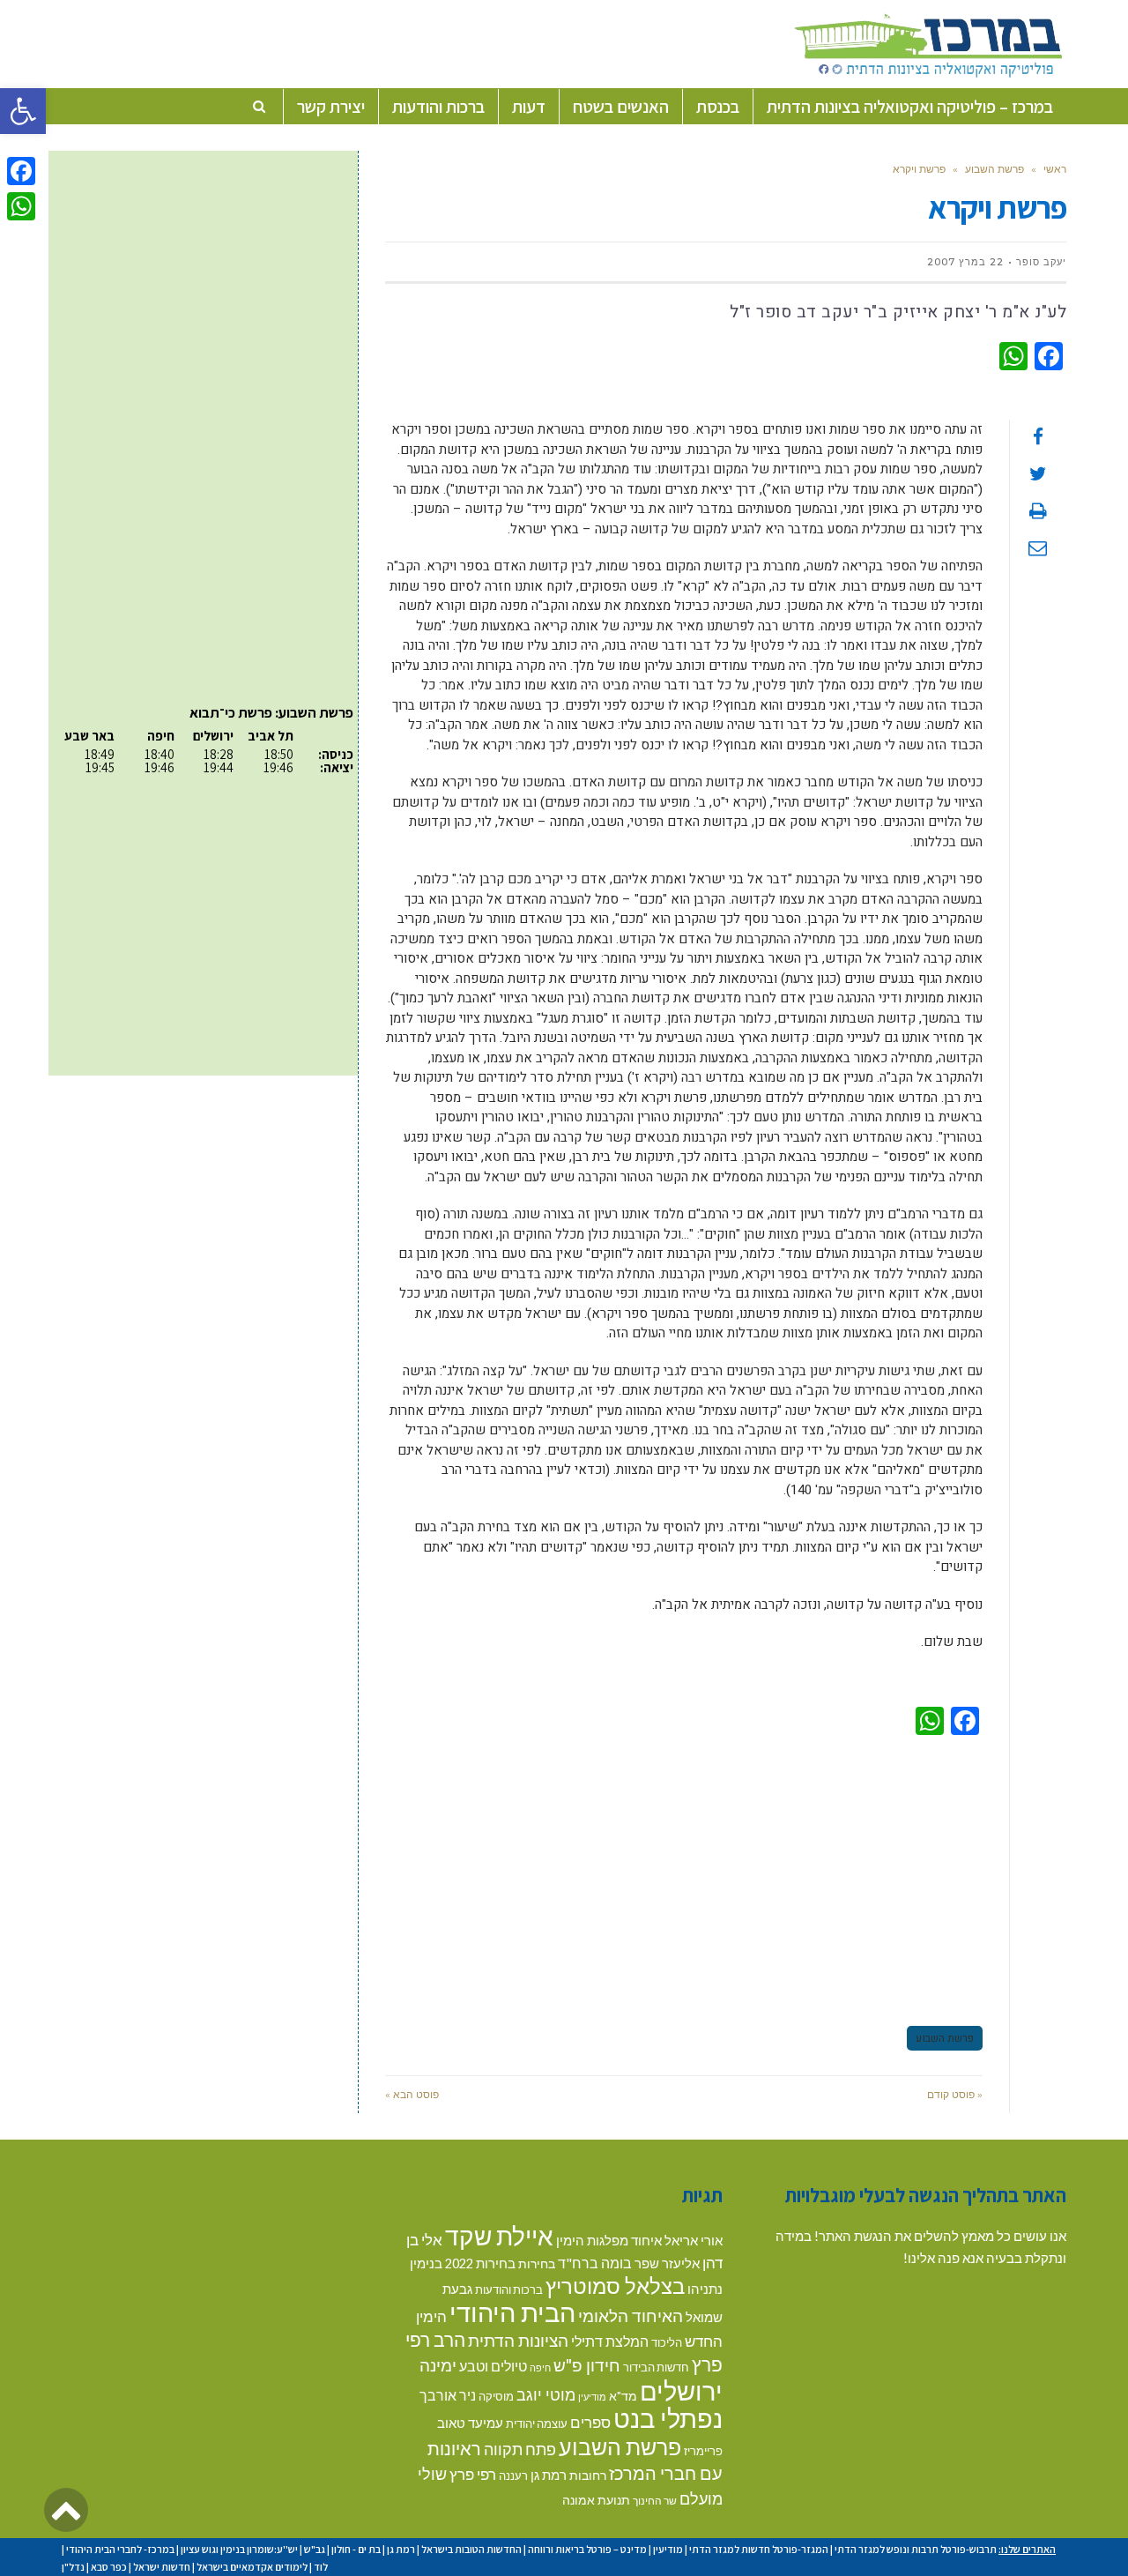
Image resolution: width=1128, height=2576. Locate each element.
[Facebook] (21, 171)
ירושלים (681, 2390)
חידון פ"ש (587, 2365)
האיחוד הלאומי (631, 2315)
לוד (321, 2567)
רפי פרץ (473, 2474)
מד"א (623, 2396)
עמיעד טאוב (470, 2423)
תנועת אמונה (596, 2500)
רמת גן (549, 2475)
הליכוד (667, 2342)
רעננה (513, 2475)
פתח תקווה (520, 2449)
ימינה (438, 2365)
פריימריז (703, 2451)
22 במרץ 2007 (965, 262)
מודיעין (592, 2397)
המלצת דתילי (610, 2341)
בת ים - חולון (356, 2549)
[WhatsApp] (21, 206)
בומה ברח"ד (595, 2263)
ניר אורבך (448, 2395)
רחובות (588, 2475)
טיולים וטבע (493, 2366)
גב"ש (315, 2549)
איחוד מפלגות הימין (609, 2241)
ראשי (1055, 169)
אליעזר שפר (667, 2263)
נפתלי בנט (668, 2418)
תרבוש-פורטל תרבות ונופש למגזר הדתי (916, 2549)
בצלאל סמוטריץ (615, 2286)
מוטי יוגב (546, 2394)
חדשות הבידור (656, 2367)
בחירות (537, 2263)
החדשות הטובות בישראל (471, 2549)
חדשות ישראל (162, 2567)
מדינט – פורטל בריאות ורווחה (587, 2549)
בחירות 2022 (480, 2263)
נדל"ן (73, 2567)
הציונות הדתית (518, 2340)
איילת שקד (499, 2236)
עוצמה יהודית (537, 2423)
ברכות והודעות (509, 2289)
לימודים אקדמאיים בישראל (252, 2567)
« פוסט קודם (955, 2094)
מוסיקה (496, 2396)
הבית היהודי (512, 2312)
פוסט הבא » (412, 2094)
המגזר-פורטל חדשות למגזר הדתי (759, 2549)
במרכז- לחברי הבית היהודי (120, 2549)
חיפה (540, 2368)
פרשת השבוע (994, 169)
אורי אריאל (694, 2240)
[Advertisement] (684, 1878)
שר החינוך (655, 2500)
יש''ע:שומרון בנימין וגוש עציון (239, 2549)
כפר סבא (109, 2567)
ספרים (590, 2422)
